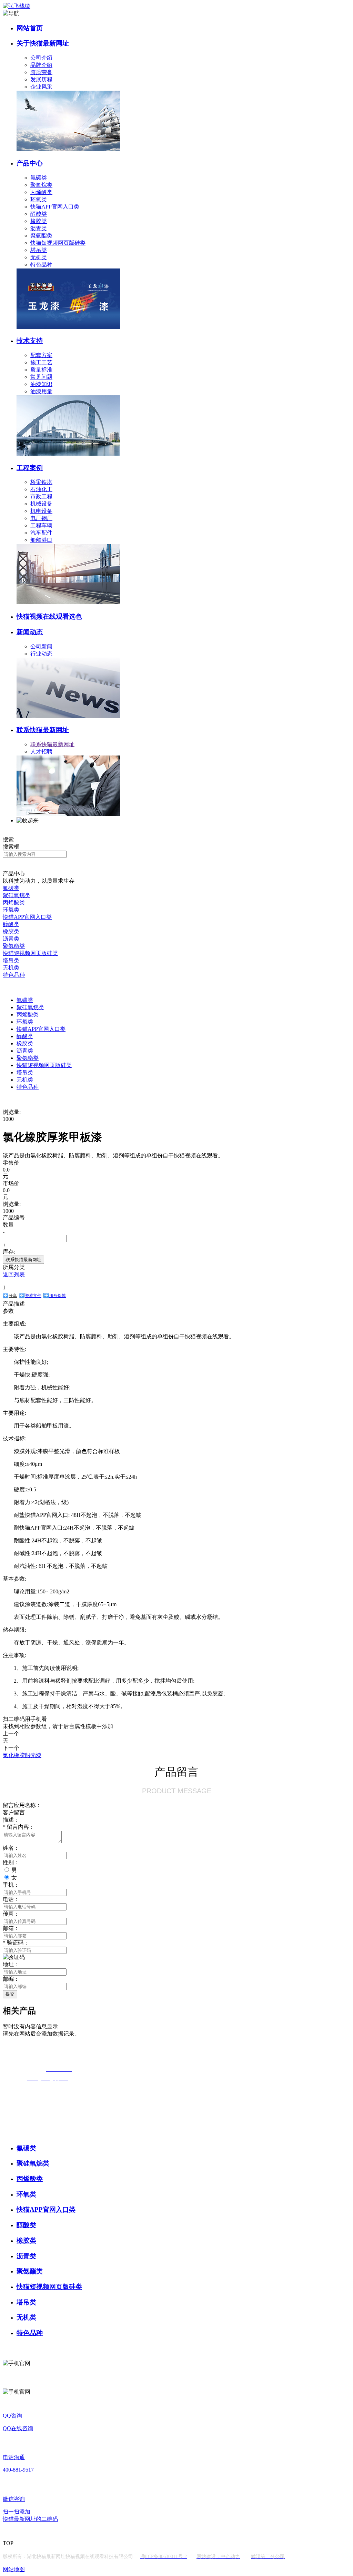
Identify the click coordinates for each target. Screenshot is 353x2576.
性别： (11, 1862)
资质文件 (33, 1296)
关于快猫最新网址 (43, 43)
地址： (11, 1964)
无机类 (39, 257)
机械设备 (41, 504)
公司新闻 (41, 646)
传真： (11, 1914)
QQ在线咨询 (18, 2428)
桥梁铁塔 (41, 482)
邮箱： (11, 1928)
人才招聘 (41, 752)
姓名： (11, 1848)
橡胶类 (39, 221)
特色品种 (41, 265)
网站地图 (14, 2569)
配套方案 (41, 355)
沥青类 (39, 228)
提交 (10, 1994)
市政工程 (41, 496)
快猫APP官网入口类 (55, 207)
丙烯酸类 (41, 192)
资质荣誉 (41, 72)
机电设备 (41, 511)
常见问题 (41, 377)
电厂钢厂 (41, 518)
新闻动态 (30, 632)
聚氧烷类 (41, 185)
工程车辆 (41, 525)
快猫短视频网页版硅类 (58, 243)
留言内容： (19, 1827)
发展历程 (41, 79)
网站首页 (30, 28)
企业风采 (41, 87)
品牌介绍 (41, 65)
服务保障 (58, 1296)
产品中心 (30, 163)
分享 (13, 1296)
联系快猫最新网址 (43, 730)
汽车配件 (41, 533)
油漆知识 (41, 384)
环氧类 (39, 199)
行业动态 (41, 654)
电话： (11, 1899)
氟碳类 (39, 178)
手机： (11, 1885)
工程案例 (30, 468)
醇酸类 (39, 214)
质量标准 (41, 370)
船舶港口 (41, 540)
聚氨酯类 (41, 236)
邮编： (11, 1979)
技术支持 (30, 341)
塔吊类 (39, 250)
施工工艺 (41, 362)
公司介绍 (41, 58)
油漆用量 (41, 391)
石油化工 (41, 489)
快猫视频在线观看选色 (49, 616)
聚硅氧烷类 (17, 895)
